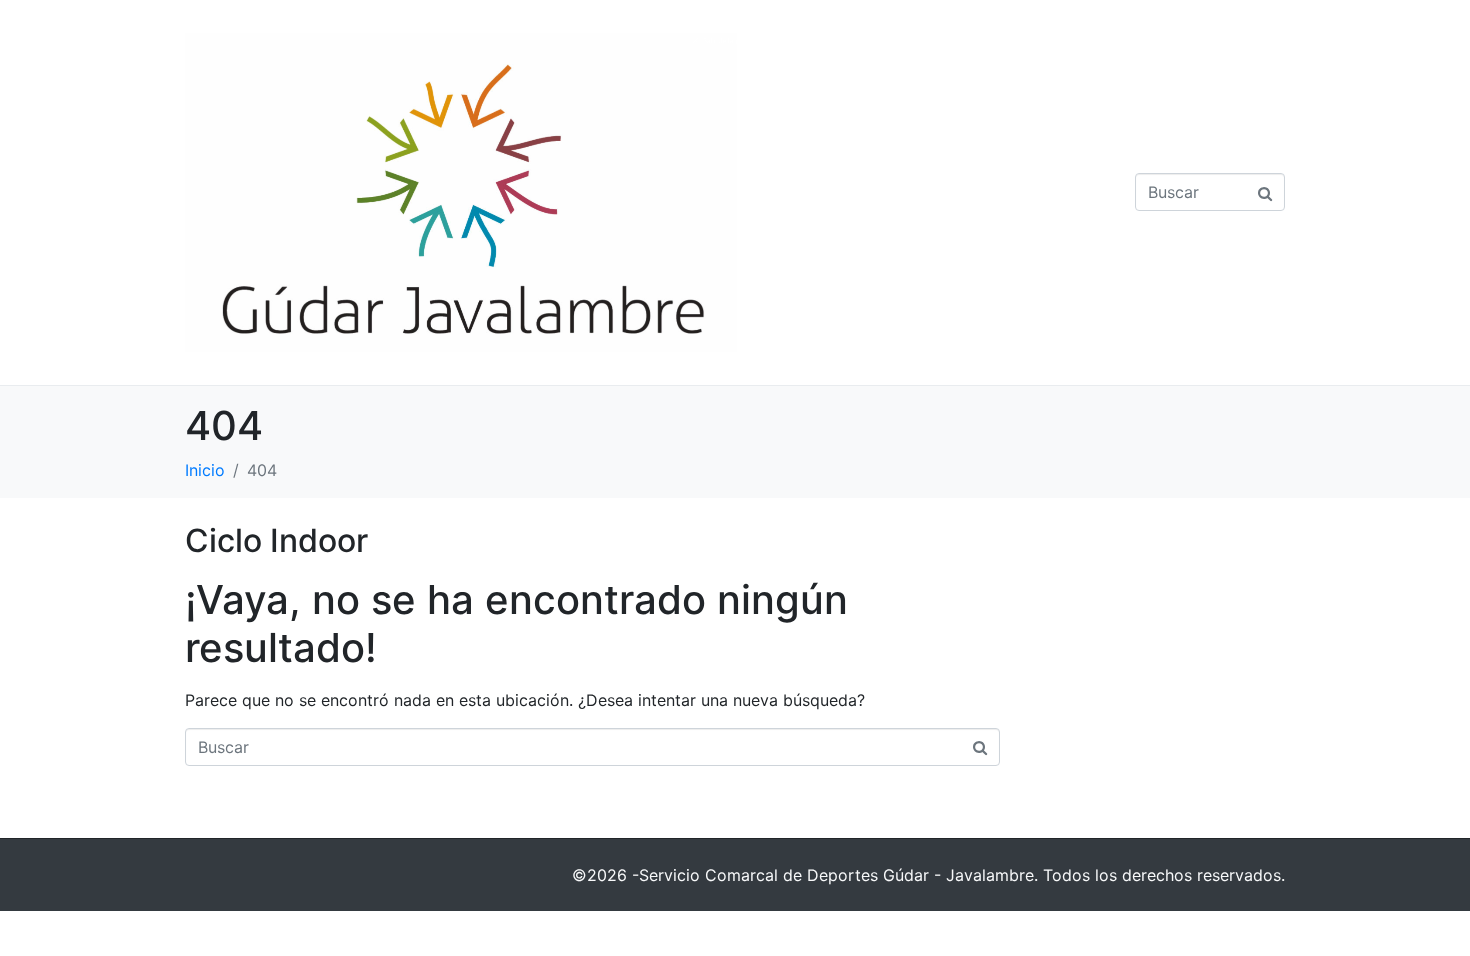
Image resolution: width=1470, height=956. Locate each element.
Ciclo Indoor (276, 540)
